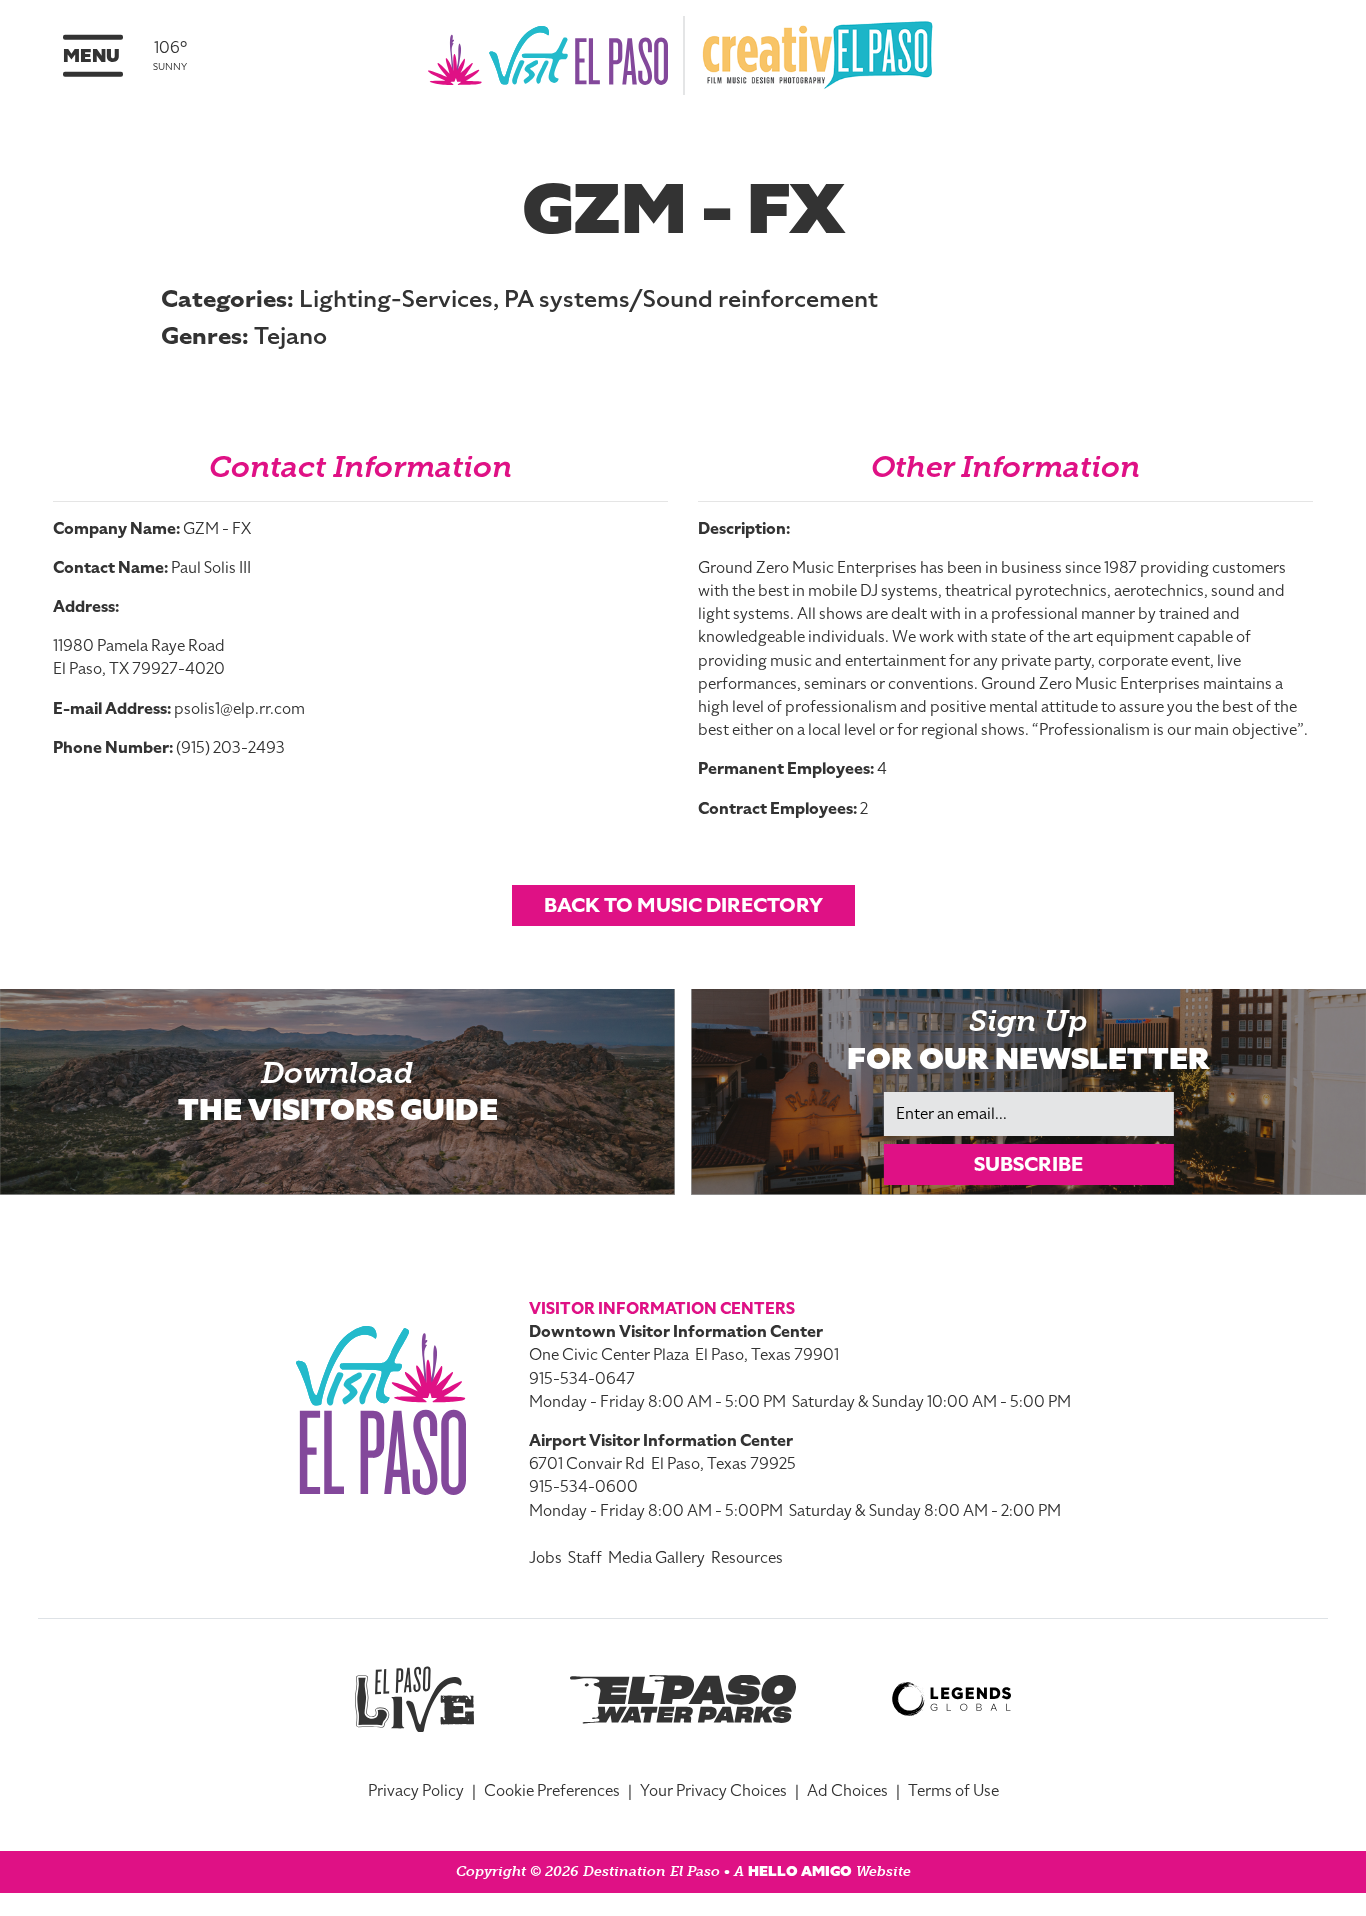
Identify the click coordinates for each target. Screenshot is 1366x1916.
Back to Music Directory (683, 905)
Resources (747, 1558)
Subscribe (1028, 1164)
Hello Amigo (800, 1871)
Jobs (545, 1558)
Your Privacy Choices (713, 1791)
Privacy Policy (416, 1791)
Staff (585, 1558)
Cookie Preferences (552, 1791)
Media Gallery (656, 1558)
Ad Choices (847, 1791)
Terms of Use (953, 1791)
